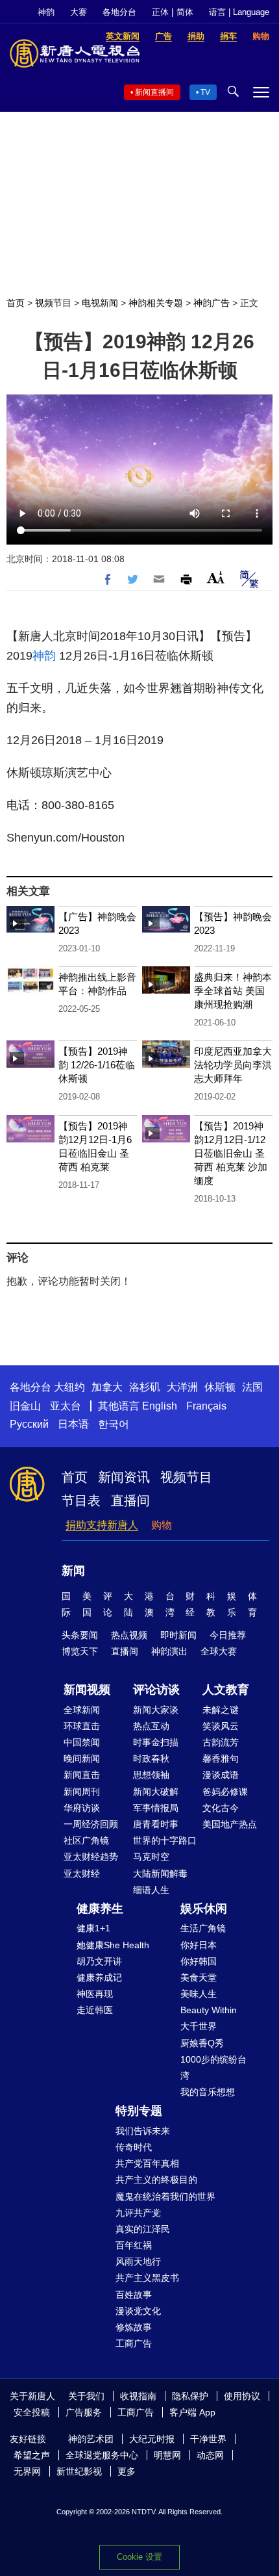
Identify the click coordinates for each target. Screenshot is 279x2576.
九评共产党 (138, 2213)
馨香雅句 (221, 1758)
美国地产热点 (230, 1824)
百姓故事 (134, 2295)
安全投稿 (32, 2412)
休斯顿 (220, 1387)
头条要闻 (80, 1635)
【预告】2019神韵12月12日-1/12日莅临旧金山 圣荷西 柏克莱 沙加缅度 (231, 1153)
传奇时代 (134, 2147)
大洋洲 (182, 1387)
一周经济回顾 (91, 1824)
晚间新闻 (82, 1758)
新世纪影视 (79, 2471)
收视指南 (138, 2396)
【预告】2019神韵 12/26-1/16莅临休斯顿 (97, 1065)
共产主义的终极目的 (156, 2180)
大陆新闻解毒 (160, 1874)
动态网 (210, 2455)
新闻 (73, 1571)
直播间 (130, 1501)
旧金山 (25, 1406)
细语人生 (151, 1890)
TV (205, 92)
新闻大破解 (156, 1792)
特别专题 (139, 2111)
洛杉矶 (145, 1387)
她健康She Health (113, 1945)
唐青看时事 (156, 1824)
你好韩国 (199, 1961)
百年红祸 (134, 2245)
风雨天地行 (138, 2261)
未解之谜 (221, 1710)
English (160, 1406)
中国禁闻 (82, 1742)
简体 (185, 12)
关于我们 (86, 2396)
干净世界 (208, 2439)
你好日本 (199, 1945)
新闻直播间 (154, 92)
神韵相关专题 (156, 303)
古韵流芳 (221, 1742)
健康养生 (100, 1909)
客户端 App (192, 2412)
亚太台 (66, 1406)
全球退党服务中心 (102, 2455)
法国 (252, 1387)
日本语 (73, 1424)
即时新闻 (178, 1635)
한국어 (114, 1424)
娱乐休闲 (204, 1909)
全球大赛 (219, 1651)
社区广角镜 (86, 1840)
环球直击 (82, 1726)
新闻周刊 (82, 1792)
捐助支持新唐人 (102, 1525)
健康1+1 (93, 1928)
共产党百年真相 (147, 2163)
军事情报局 (156, 1808)
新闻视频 (87, 1690)
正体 (160, 12)
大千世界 (199, 2026)
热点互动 (151, 1726)
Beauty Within (209, 2010)
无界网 (27, 2471)
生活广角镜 (203, 1928)
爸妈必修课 (225, 1792)
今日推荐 (228, 1635)
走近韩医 (95, 2010)
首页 (16, 303)
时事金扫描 (156, 1742)
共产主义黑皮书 (147, 2278)
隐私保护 (190, 2396)
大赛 (79, 12)
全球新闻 (82, 1710)
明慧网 (167, 2455)
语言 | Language (239, 12)
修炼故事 (134, 2327)
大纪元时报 (152, 2439)
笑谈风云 (221, 1726)
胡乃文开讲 (99, 1961)
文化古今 (221, 1808)
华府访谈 (82, 1808)
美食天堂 (199, 1977)
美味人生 (199, 1994)
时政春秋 (151, 1758)
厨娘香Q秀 (202, 2043)
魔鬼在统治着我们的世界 (165, 2196)
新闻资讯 (124, 1477)
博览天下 (80, 1651)
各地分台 (119, 12)
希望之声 (32, 2455)
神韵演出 (169, 1651)
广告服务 (84, 2412)
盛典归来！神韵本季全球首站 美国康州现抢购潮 (233, 991)
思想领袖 (151, 1775)
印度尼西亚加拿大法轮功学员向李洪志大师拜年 (233, 1065)
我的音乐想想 (208, 2092)
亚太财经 (82, 1874)
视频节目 (53, 303)
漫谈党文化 (138, 2311)
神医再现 (95, 1994)
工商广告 (134, 2343)
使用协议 (242, 2396)
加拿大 (107, 1387)
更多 (127, 2471)
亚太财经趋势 (91, 1857)
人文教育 (226, 1690)
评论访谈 (156, 1690)
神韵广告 (212, 303)
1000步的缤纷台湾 (213, 2067)
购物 (162, 1525)
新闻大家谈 (156, 1710)
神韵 (46, 12)
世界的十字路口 (165, 1840)
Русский (29, 1424)
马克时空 (151, 1857)
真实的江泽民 (143, 2229)
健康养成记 (99, 1977)
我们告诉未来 (143, 2131)
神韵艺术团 (91, 2439)
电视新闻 (100, 303)
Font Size (216, 577)
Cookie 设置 (139, 2557)
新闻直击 (82, 1775)
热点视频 (129, 1635)
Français (206, 1406)
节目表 (81, 1501)
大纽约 (69, 1387)
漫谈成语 (221, 1775)
